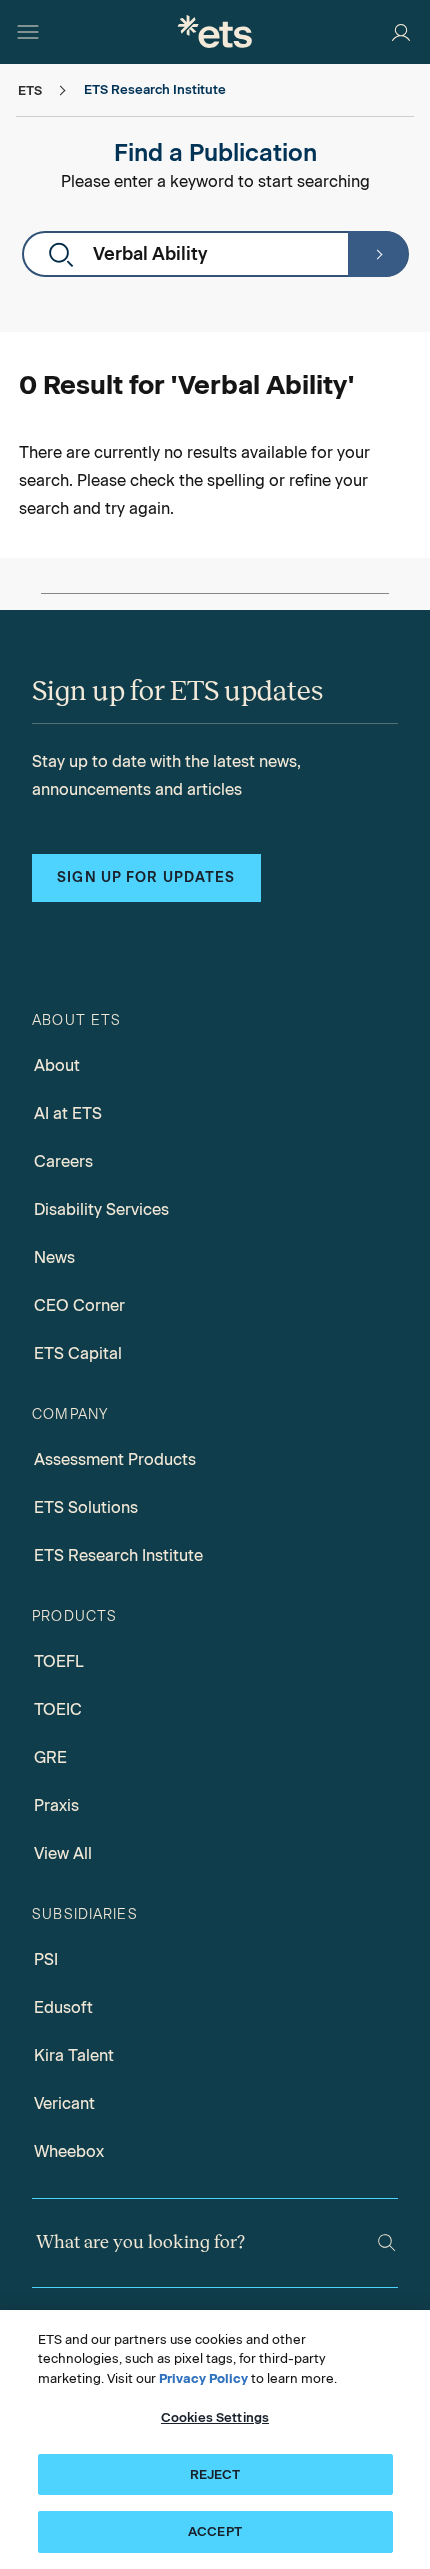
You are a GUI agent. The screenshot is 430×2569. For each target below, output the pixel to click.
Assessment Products (115, 1459)
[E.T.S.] (215, 31)
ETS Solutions (86, 1507)
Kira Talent (74, 2055)
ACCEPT (215, 2531)
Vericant (64, 2103)
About (57, 1065)
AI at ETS (68, 1113)
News (54, 1257)
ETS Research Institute (118, 1555)
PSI (46, 1959)
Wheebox (69, 2151)
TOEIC (58, 1709)
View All (63, 1853)
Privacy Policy (203, 2378)
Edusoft (63, 2007)
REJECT (215, 2474)
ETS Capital (78, 1353)
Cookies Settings (215, 2417)
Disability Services (101, 1209)
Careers (63, 1161)
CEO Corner (79, 1305)
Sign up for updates (146, 877)
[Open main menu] (28, 32)
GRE (50, 1757)
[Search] (378, 254)
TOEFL (59, 1661)
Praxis (56, 1805)
